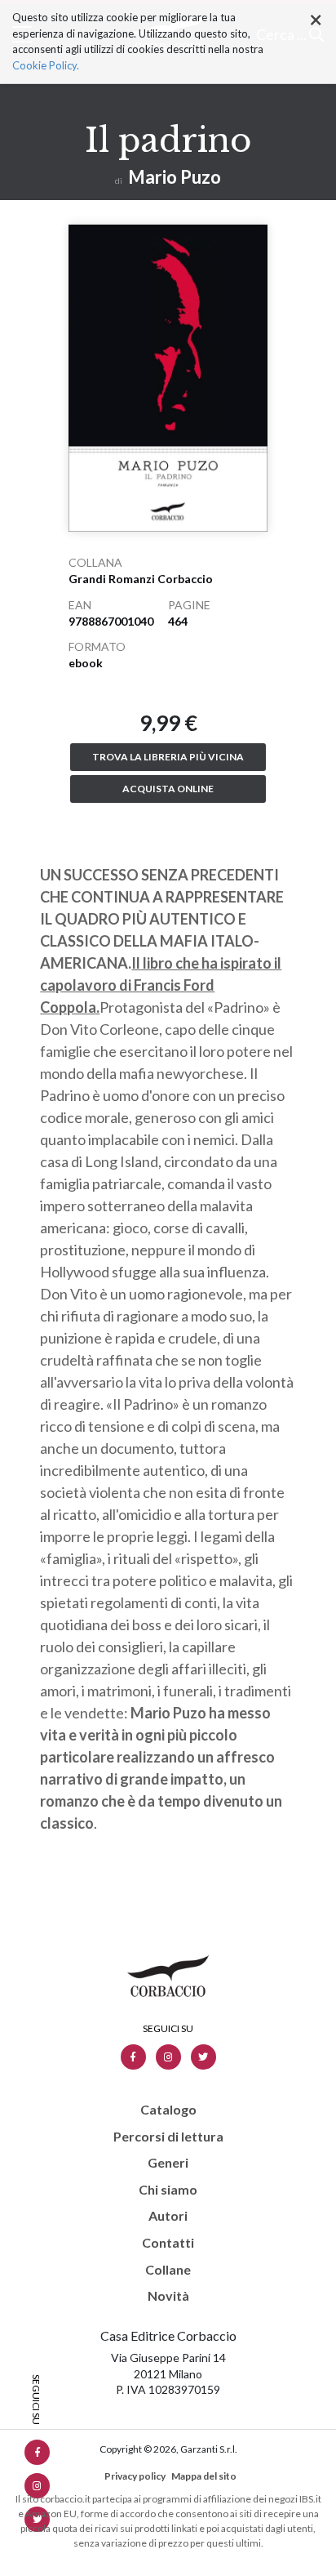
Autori (168, 2216)
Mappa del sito (204, 2476)
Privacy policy (135, 2476)
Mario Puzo (175, 177)
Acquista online (168, 789)
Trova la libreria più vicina (168, 757)
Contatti (168, 2243)
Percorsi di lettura (168, 2137)
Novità (168, 2296)
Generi (168, 2163)
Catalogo (168, 2110)
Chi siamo (168, 2190)
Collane (168, 2270)
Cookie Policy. (46, 65)
